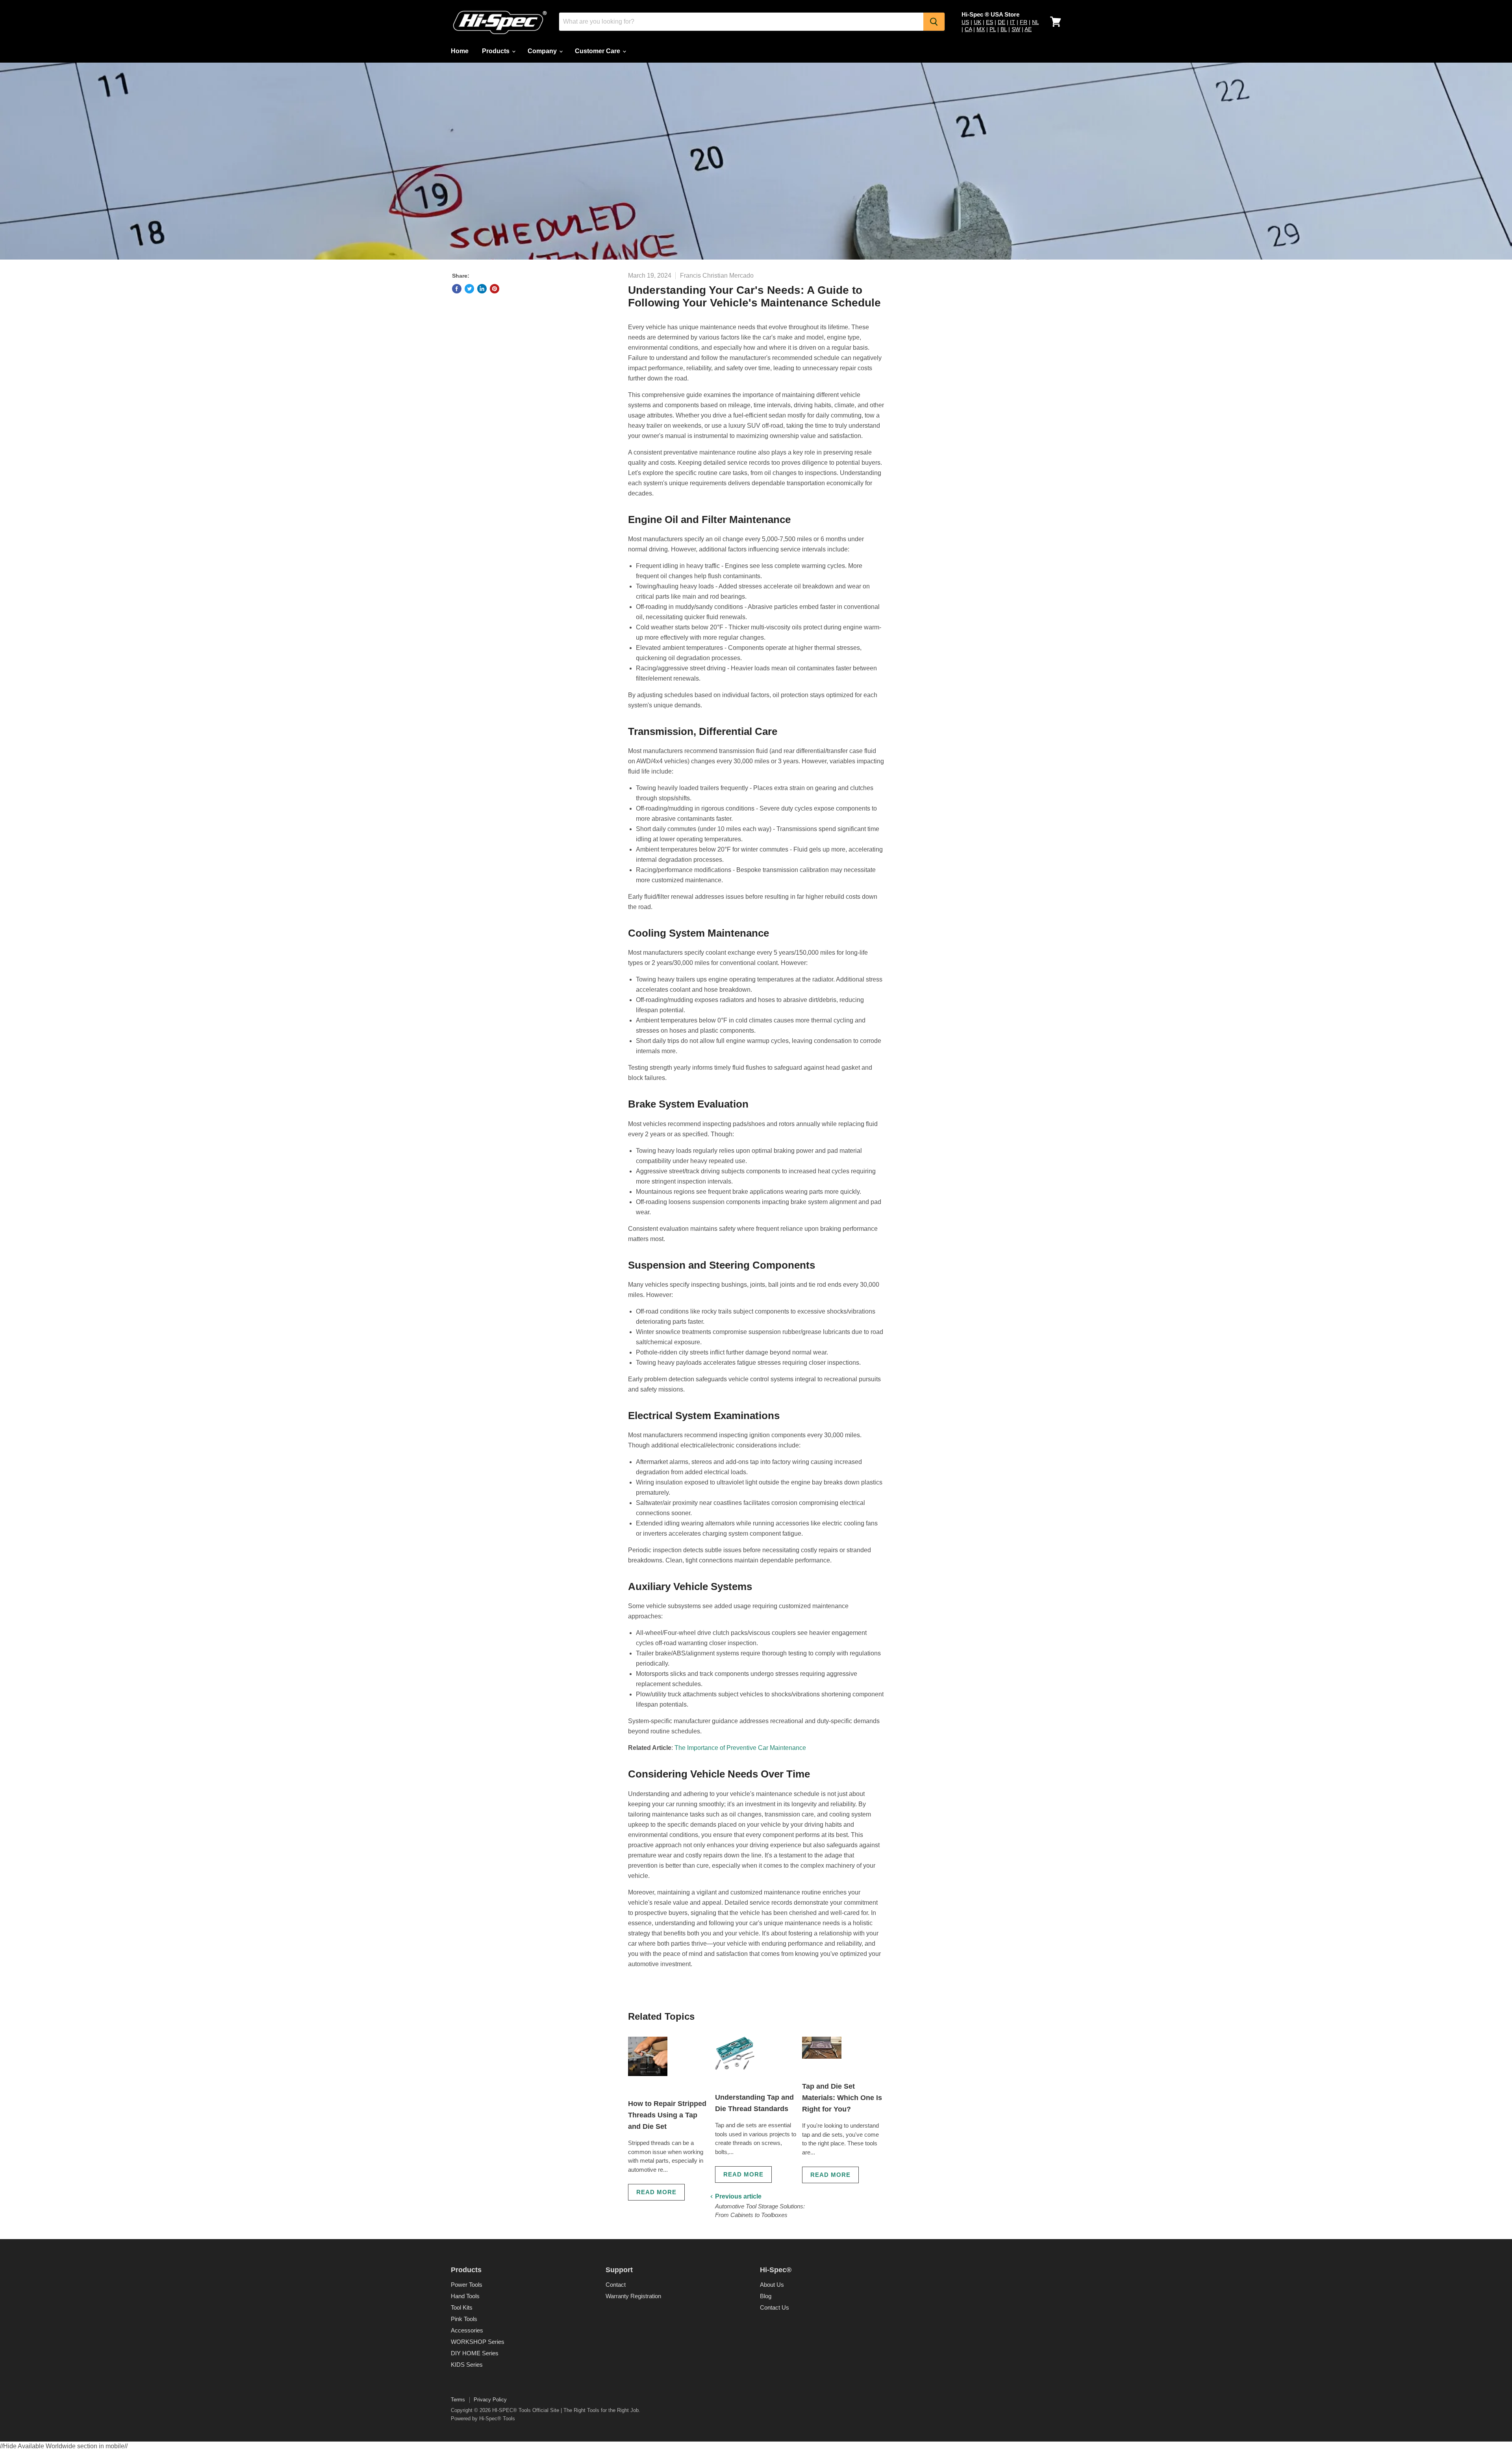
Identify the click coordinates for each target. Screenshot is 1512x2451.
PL (993, 29)
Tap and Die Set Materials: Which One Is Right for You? (842, 2098)
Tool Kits (462, 2307)
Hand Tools (465, 2296)
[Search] (934, 22)
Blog (766, 2296)
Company (543, 51)
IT (1013, 22)
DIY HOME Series (475, 2353)
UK (977, 22)
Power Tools (467, 2285)
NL (1035, 22)
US (965, 22)
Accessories (467, 2330)
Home (460, 51)
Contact (616, 2285)
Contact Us (775, 2307)
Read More (656, 2192)
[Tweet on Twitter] (469, 289)
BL (1004, 29)
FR (1024, 22)
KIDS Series (467, 2365)
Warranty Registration (633, 2296)
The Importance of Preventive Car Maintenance (740, 1748)
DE (1002, 22)
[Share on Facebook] (457, 289)
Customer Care (598, 51)
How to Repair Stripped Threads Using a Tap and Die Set (667, 2115)
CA (968, 29)
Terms (458, 2400)
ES (989, 22)
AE (1028, 29)
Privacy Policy (490, 2400)
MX (981, 29)
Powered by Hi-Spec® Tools (483, 2419)
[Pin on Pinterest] (495, 289)
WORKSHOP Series (478, 2342)
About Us (772, 2285)
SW (1016, 29)
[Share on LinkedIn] (482, 289)
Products (497, 51)
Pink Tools (464, 2319)
